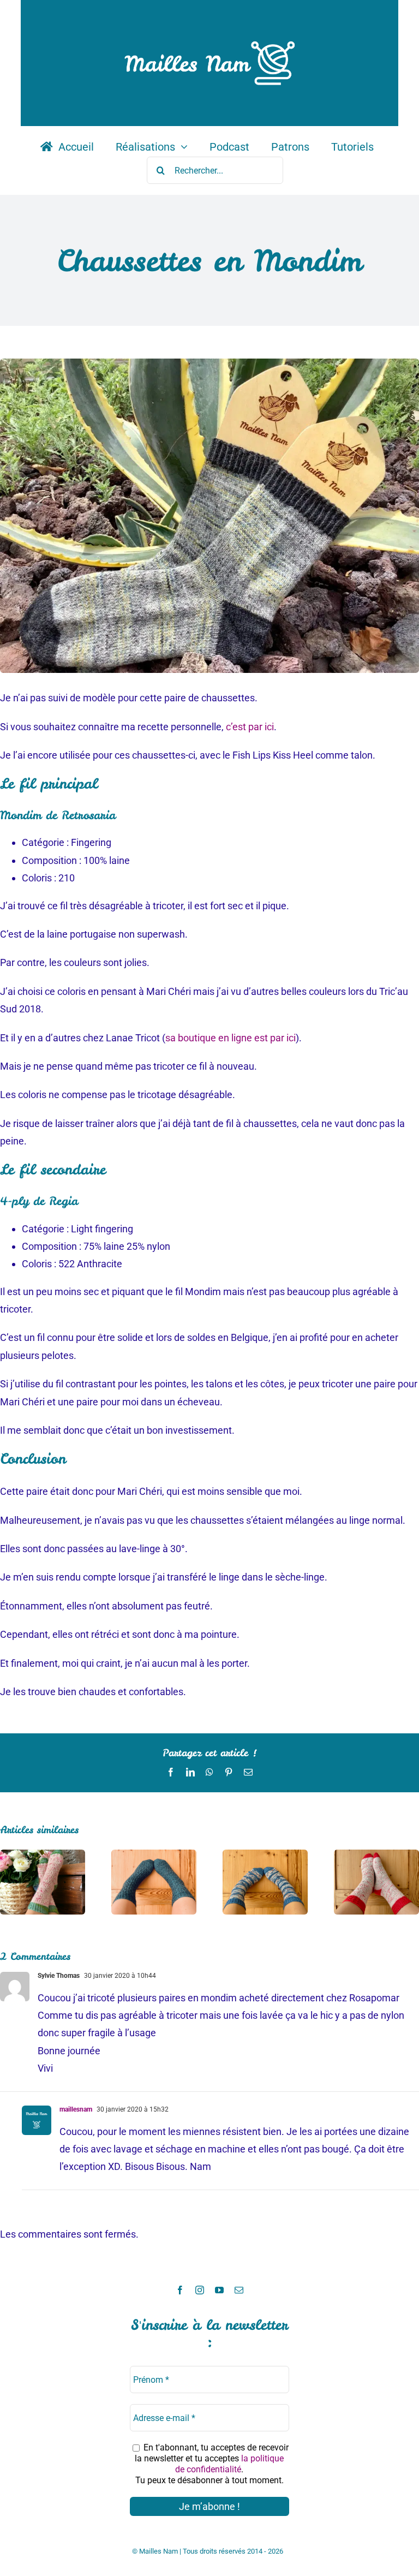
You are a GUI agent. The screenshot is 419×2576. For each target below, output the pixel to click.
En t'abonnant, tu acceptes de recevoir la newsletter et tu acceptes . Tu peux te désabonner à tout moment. (212, 2464)
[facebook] (180, 2290)
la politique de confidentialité (229, 2464)
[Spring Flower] (43, 1855)
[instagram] (200, 2290)
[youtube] (219, 2290)
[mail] (239, 2290)
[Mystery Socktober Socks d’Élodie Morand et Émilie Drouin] (154, 1855)
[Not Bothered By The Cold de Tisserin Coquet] (376, 1855)
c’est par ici (250, 727)
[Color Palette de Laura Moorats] (265, 1855)
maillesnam (76, 2109)
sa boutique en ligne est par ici (231, 1038)
